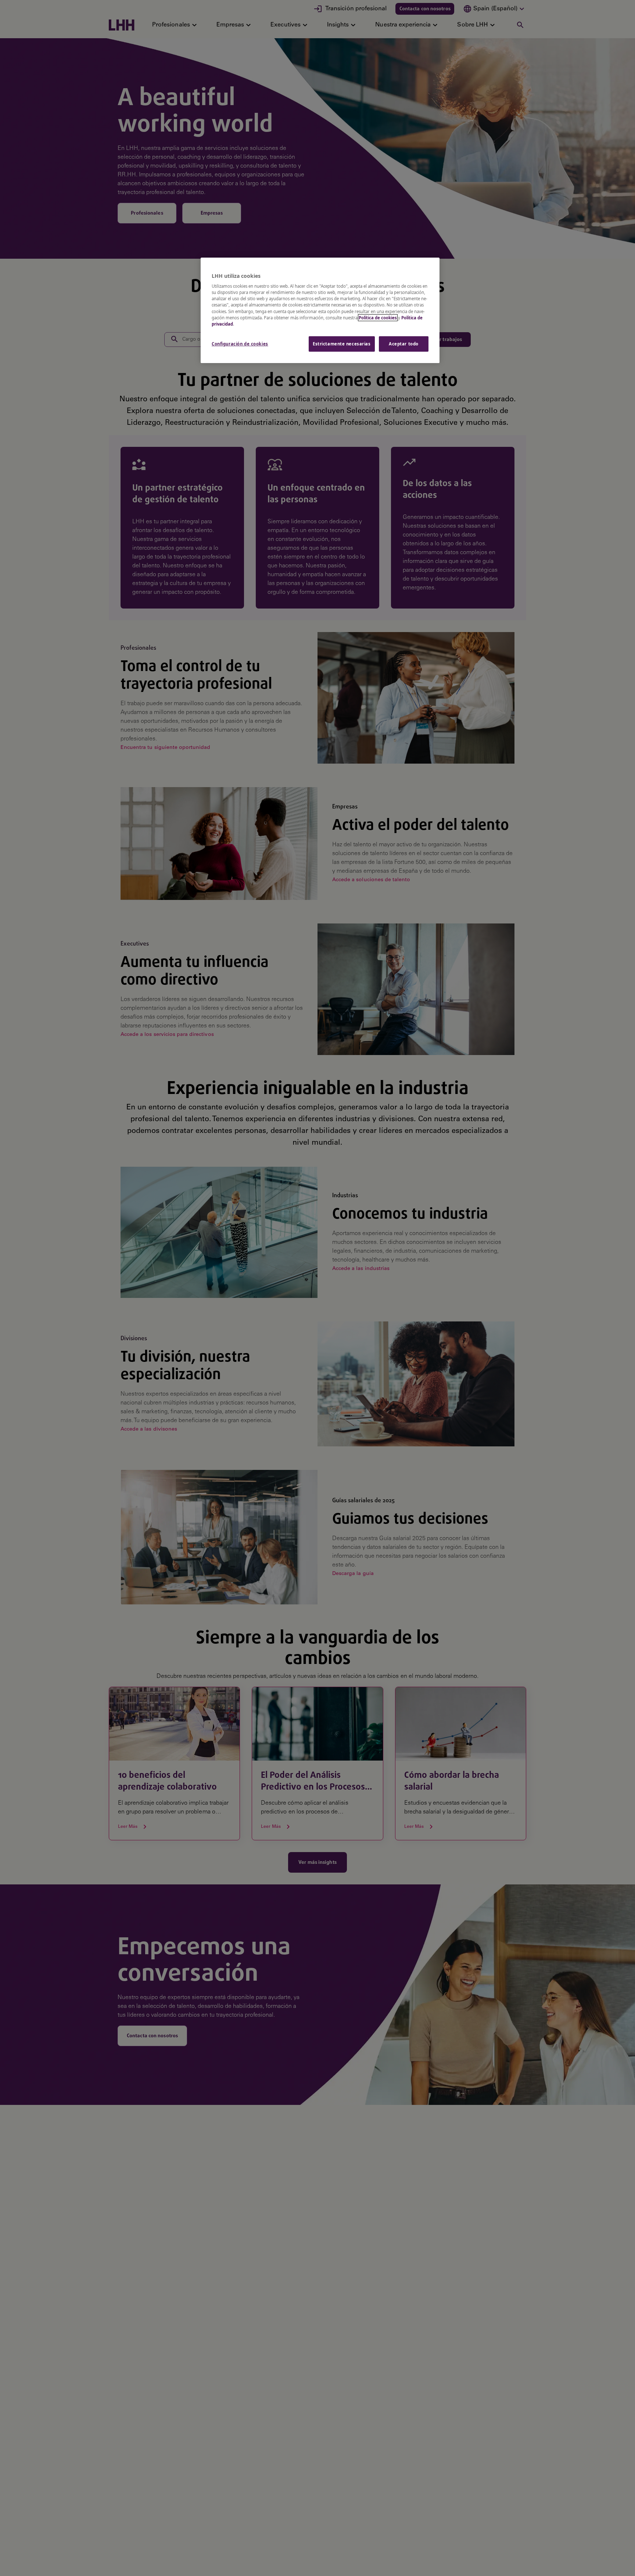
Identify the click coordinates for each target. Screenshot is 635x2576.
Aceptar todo (404, 344)
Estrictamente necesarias (342, 344)
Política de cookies (378, 318)
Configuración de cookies (240, 344)
